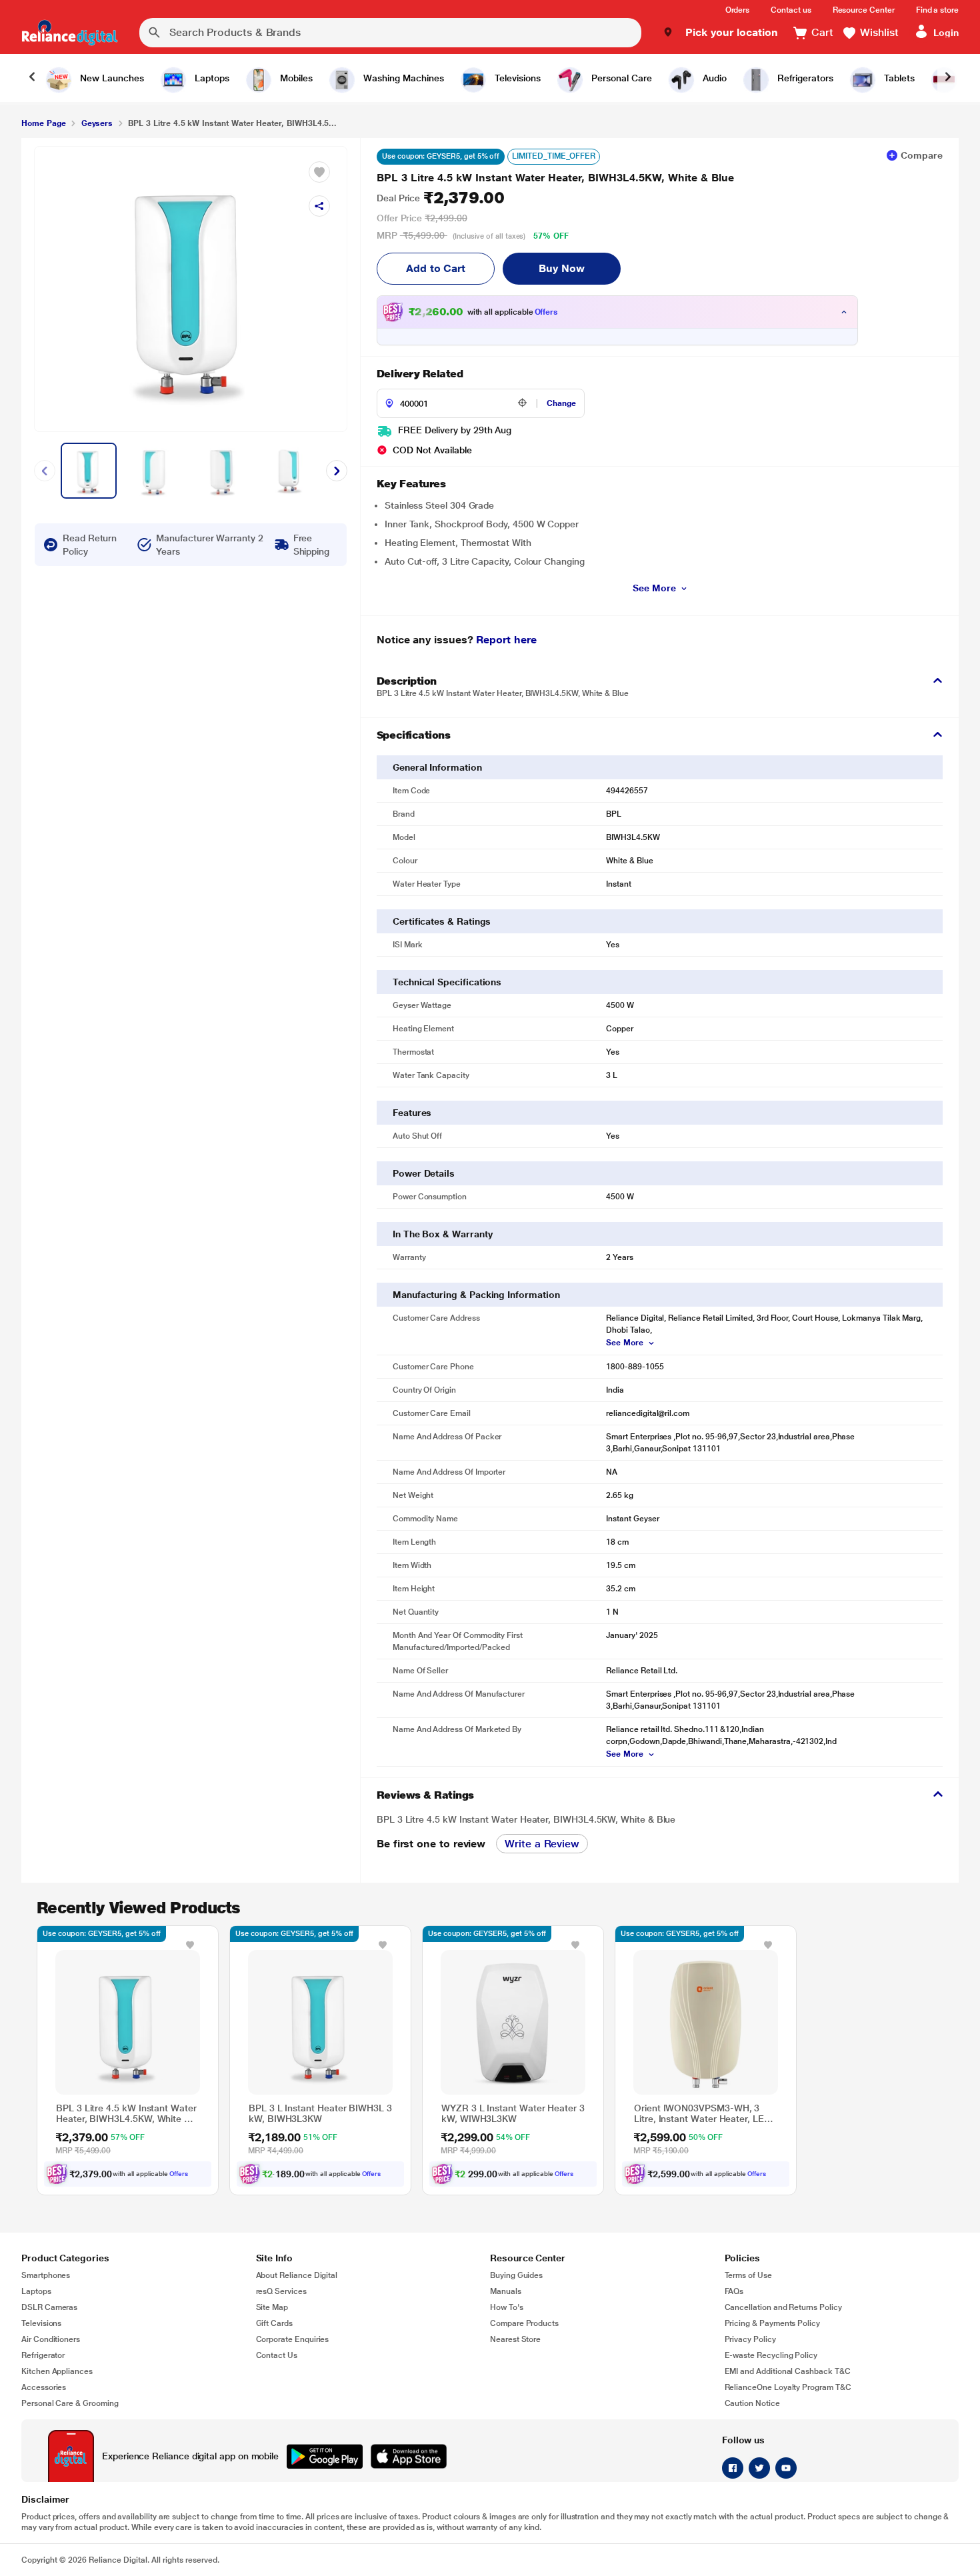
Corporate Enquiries (293, 2339)
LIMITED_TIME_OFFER (554, 156)
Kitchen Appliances (57, 2371)
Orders (738, 10)
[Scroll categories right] (948, 78)
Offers (547, 312)
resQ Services (281, 2291)
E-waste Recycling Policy (771, 2355)
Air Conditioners (51, 2339)
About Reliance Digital (297, 2275)
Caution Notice (752, 2403)
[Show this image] (89, 471)
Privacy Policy (750, 2339)
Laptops (36, 2291)
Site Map (272, 2307)
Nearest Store (515, 2339)
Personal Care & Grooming (70, 2403)
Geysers (97, 123)
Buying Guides (516, 2275)
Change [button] (561, 403)
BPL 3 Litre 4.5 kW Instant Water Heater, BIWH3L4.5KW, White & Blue (555, 178)
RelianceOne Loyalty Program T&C (788, 2387)
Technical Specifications (447, 982)
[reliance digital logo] (70, 33)
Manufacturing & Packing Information (476, 1295)
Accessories (44, 2387)
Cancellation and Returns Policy (783, 2307)
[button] (720, 33)
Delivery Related (420, 374)
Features (412, 1113)
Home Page (43, 123)
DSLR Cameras (49, 2307)
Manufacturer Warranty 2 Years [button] (209, 545)
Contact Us (277, 2355)
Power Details (424, 1173)
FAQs (734, 2291)
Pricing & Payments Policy (773, 2323)
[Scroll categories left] (32, 78)
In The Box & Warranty (443, 1234)
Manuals (506, 2291)
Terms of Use (748, 2275)
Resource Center (864, 10)
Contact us (791, 10)
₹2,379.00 (440, 198)
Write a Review (542, 1844)
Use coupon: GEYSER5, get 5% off (441, 156)
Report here (506, 640)
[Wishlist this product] (190, 1945)
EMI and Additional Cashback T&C (788, 2371)
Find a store (937, 10)
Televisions (41, 2323)
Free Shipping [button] (311, 545)
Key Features (411, 484)
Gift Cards (274, 2323)
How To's (507, 2307)
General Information (437, 767)
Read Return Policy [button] (90, 545)
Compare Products (524, 2323)
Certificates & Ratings (442, 921)
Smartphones (46, 2275)
